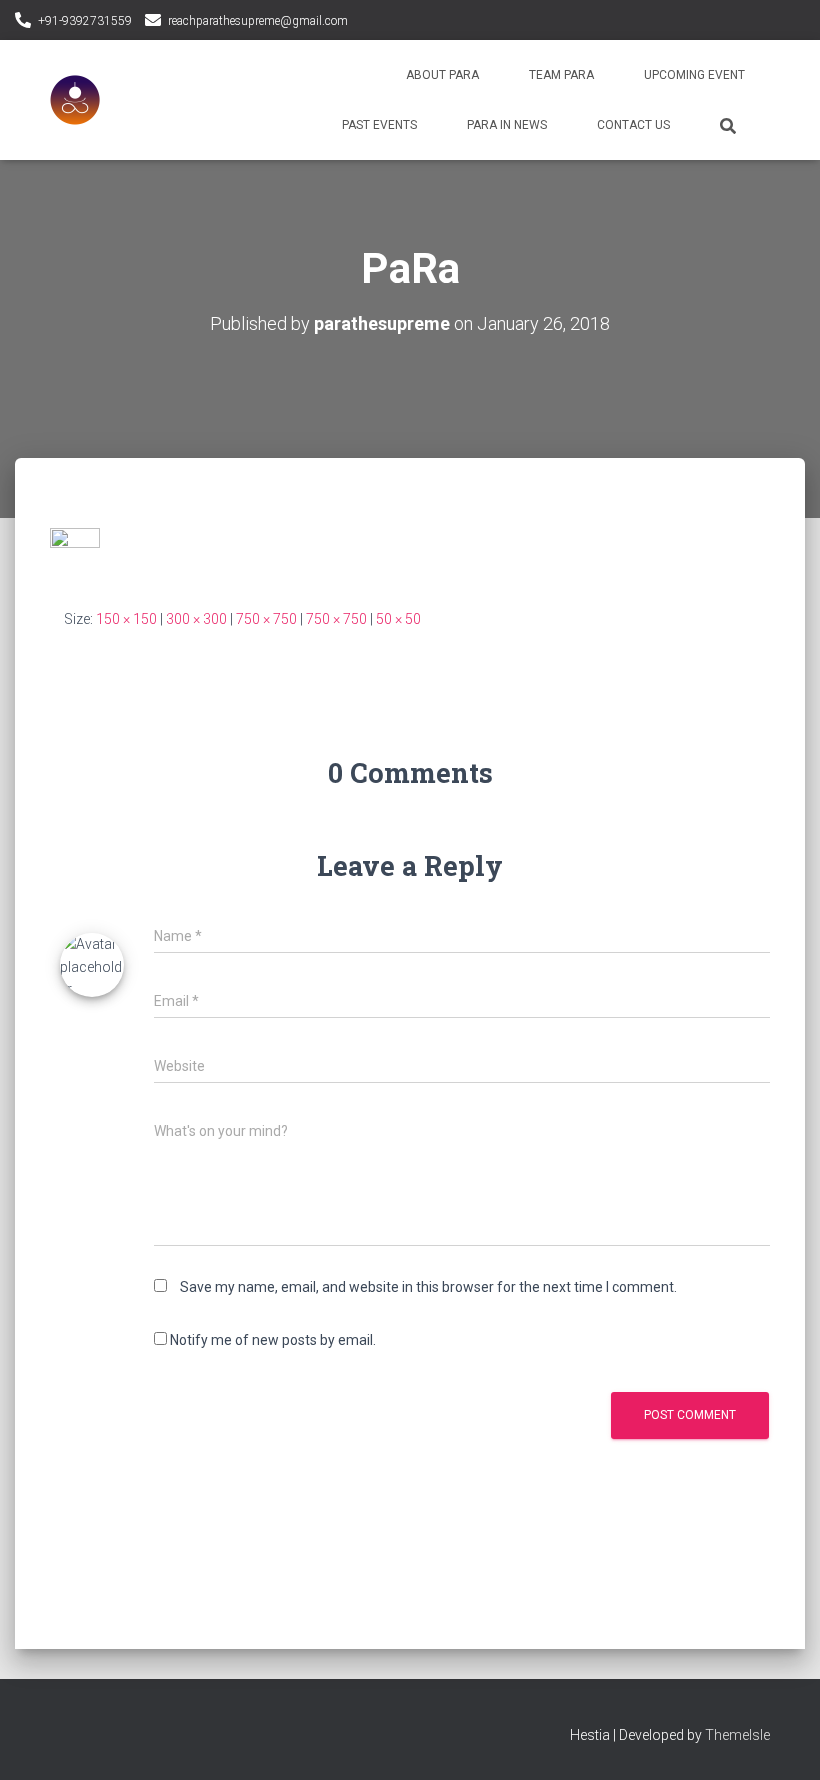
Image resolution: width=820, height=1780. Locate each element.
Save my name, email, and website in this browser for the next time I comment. (428, 1287)
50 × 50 (398, 619)
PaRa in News (507, 125)
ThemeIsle (737, 1735)
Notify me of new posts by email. (273, 1340)
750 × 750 (266, 619)
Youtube (101, 1732)
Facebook (66, 1732)
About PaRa (442, 75)
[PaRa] (75, 552)
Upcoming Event (694, 75)
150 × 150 (126, 619)
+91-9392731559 (85, 21)
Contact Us (633, 125)
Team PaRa (561, 75)
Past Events (379, 125)
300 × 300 (196, 619)
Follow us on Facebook (367, 22)
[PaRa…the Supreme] (75, 100)
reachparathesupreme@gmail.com (258, 21)
